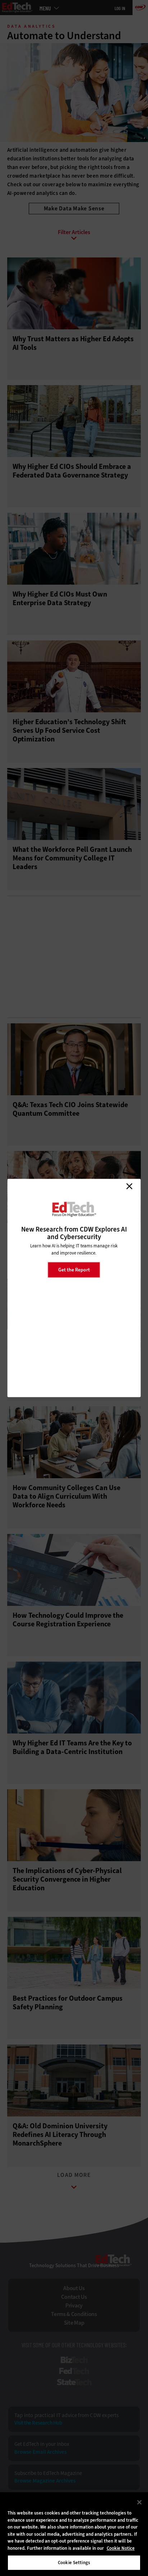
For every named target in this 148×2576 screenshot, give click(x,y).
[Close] (139, 2502)
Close (129, 1186)
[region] (74, 2534)
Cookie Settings (74, 2563)
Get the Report (74, 1269)
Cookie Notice (121, 2548)
